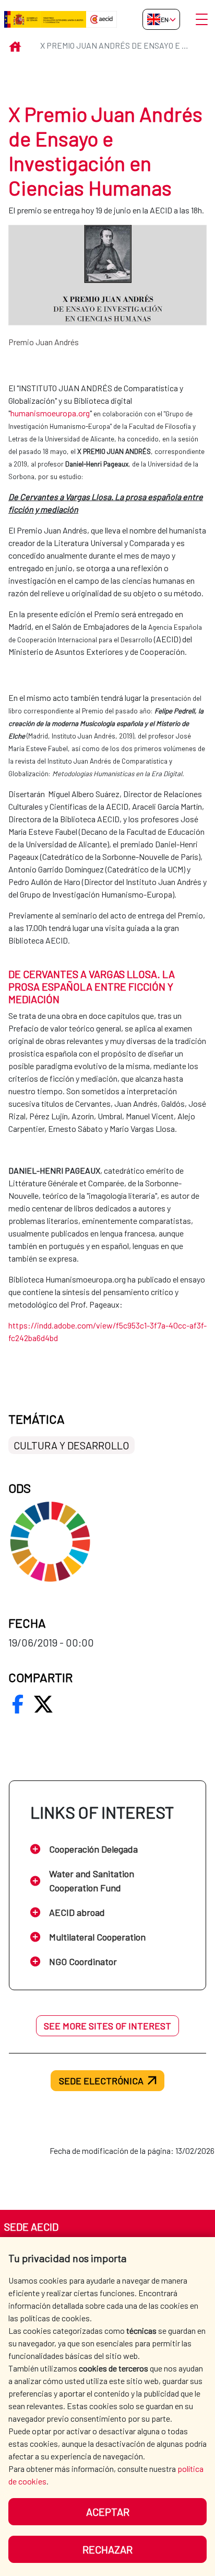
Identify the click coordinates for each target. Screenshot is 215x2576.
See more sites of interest (107, 2026)
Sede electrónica (101, 2081)
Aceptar (108, 2512)
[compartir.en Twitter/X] (43, 1704)
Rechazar (107, 2549)
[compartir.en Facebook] (18, 1704)
